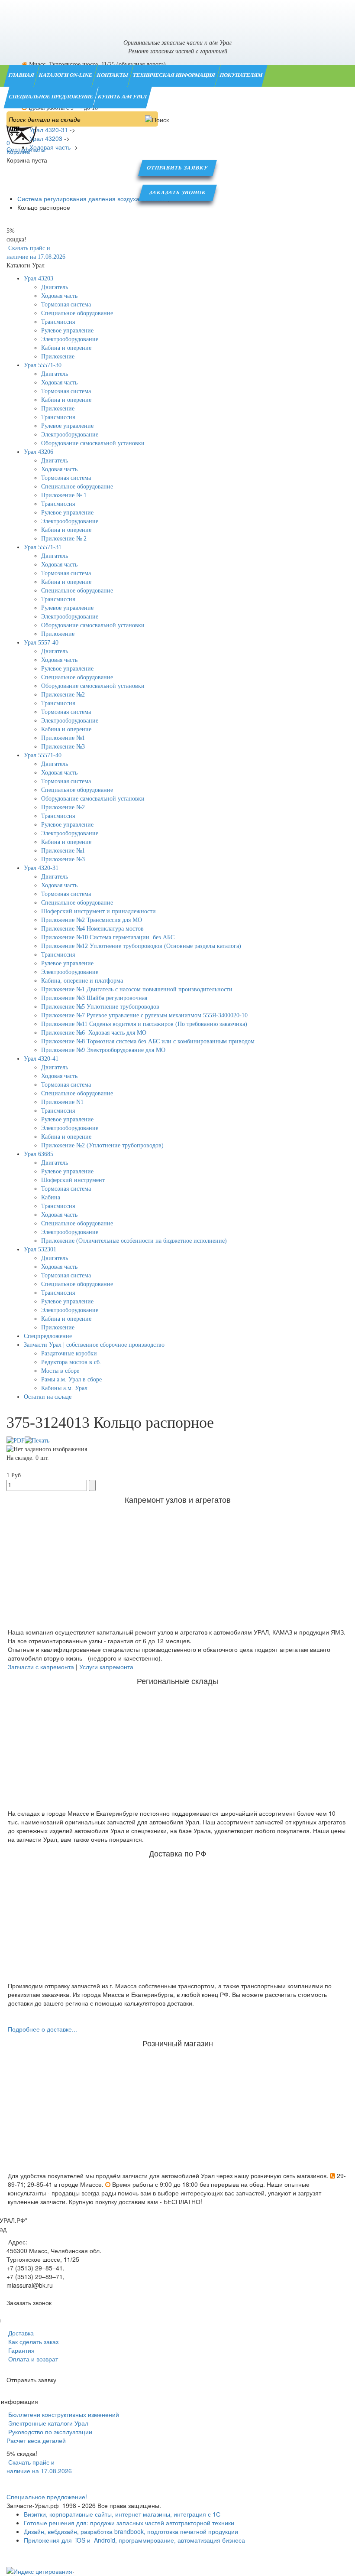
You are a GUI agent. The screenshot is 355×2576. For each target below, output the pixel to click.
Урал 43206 (39, 452)
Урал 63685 (39, 1154)
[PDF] (16, 1440)
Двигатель (55, 287)
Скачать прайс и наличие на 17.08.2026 (39, 2466)
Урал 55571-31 (43, 547)
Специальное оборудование (77, 313)
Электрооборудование (70, 339)
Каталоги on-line (66, 75)
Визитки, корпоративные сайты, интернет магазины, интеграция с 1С (122, 2514)
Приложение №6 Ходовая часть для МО (94, 1033)
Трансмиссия (58, 322)
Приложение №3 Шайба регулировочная (94, 998)
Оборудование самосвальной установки (93, 443)
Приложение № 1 (64, 495)
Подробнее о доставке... (42, 2029)
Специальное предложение (51, 97)
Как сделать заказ (32, 2342)
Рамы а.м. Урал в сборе (71, 1379)
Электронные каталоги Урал (47, 2423)
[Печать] (37, 1440)
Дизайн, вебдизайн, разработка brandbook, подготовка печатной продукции (131, 2531)
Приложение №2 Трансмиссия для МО (92, 920)
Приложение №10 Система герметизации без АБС (108, 937)
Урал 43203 (39, 278)
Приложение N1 (62, 1102)
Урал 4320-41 (41, 1059)
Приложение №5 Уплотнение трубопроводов (100, 1007)
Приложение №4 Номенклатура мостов (92, 929)
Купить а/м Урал (123, 97)
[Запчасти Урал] (177, 15)
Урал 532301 (40, 1249)
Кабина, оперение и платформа (82, 981)
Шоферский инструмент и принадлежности (98, 911)
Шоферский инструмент (73, 1180)
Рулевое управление (67, 331)
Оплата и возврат (32, 2359)
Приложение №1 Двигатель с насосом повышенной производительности (137, 989)
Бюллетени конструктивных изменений (63, 2414)
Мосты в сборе (60, 1371)
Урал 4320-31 (41, 868)
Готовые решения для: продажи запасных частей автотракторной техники (129, 2523)
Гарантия (21, 2350)
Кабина (51, 1197)
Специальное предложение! (47, 2497)
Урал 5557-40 (41, 643)
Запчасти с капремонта (41, 1667)
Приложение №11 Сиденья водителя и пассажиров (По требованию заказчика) (144, 1024)
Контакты (113, 75)
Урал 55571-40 (43, 755)
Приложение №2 (63, 695)
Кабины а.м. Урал (64, 1388)
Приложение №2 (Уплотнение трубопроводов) (102, 1145)
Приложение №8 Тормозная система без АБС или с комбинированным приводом (148, 1041)
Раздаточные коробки (69, 1353)
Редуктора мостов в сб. (71, 1362)
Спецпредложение (48, 1336)
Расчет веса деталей (36, 2440)
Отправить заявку (177, 168)
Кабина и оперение (66, 348)
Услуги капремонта (106, 1667)
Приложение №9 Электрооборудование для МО (103, 1050)
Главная (22, 75)
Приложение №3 (63, 747)
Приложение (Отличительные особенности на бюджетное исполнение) (134, 1241)
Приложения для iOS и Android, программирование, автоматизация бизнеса (134, 2540)
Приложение (58, 357)
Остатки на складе (48, 1397)
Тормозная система (66, 304)
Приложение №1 (63, 738)
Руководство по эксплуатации (49, 2432)
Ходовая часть (59, 296)
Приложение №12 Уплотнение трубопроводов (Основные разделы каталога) (141, 946)
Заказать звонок (178, 192)
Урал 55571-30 (43, 365)
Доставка (20, 2333)
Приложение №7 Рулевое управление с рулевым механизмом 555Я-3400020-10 (144, 1015)
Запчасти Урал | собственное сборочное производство (94, 1345)
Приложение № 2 (64, 539)
